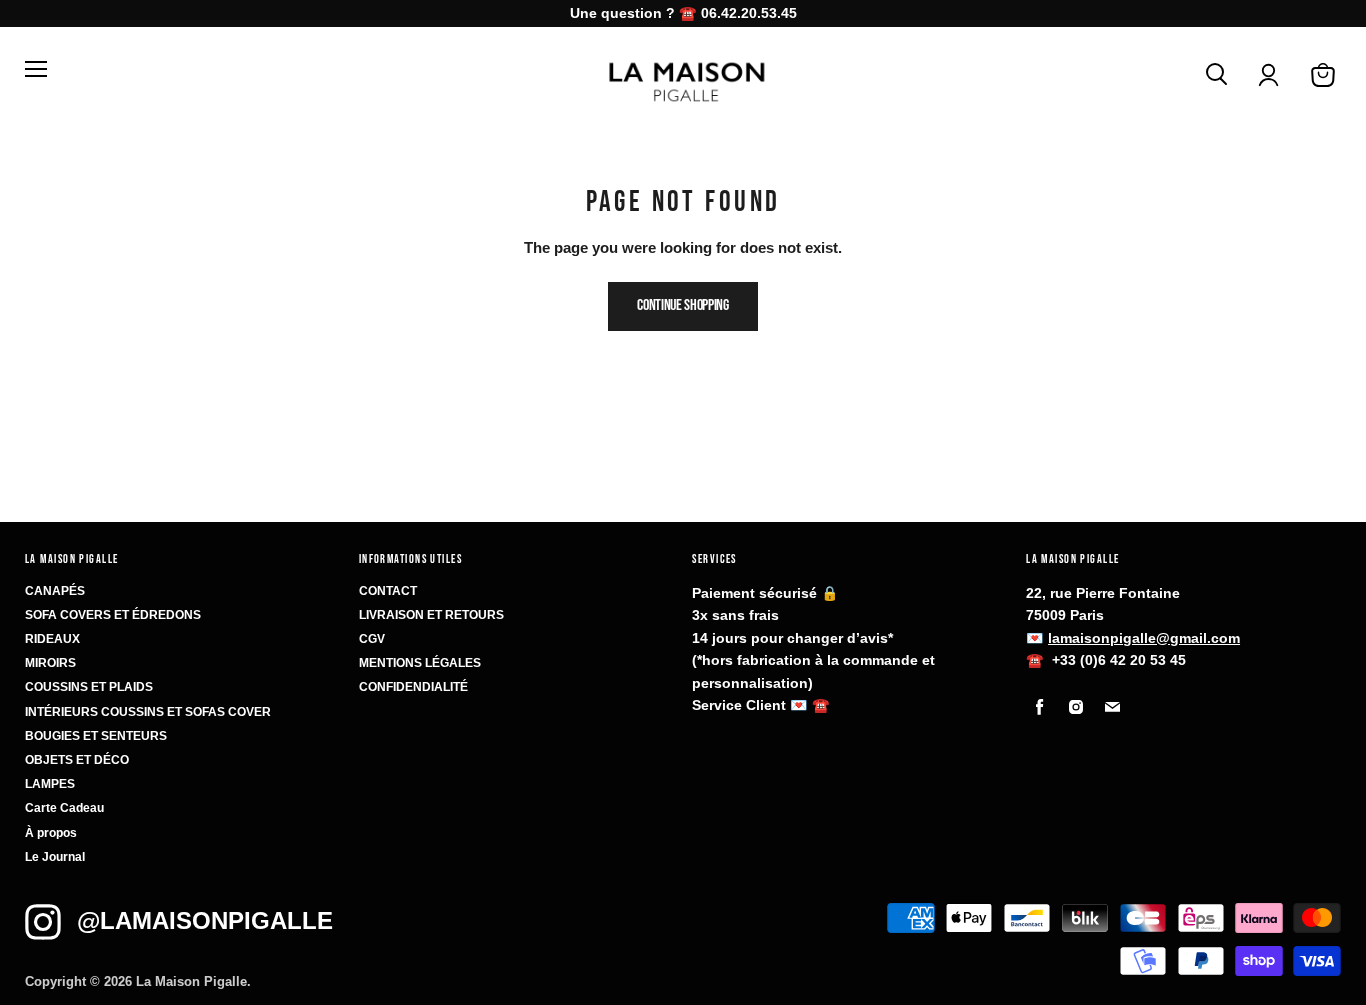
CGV (372, 639)
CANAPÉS (55, 591)
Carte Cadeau (64, 808)
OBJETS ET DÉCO (77, 760)
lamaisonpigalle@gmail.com (1144, 638)
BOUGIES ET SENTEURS (96, 736)
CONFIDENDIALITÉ (413, 687)
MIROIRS (50, 663)
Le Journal (55, 857)
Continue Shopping (683, 305)
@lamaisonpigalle (205, 920)
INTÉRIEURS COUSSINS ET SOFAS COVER (148, 712)
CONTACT (388, 591)
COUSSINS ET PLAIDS (89, 687)
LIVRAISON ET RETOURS (431, 615)
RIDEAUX (52, 639)
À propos (51, 833)
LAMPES (50, 784)
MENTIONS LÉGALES (420, 663)
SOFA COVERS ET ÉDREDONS (113, 615)
